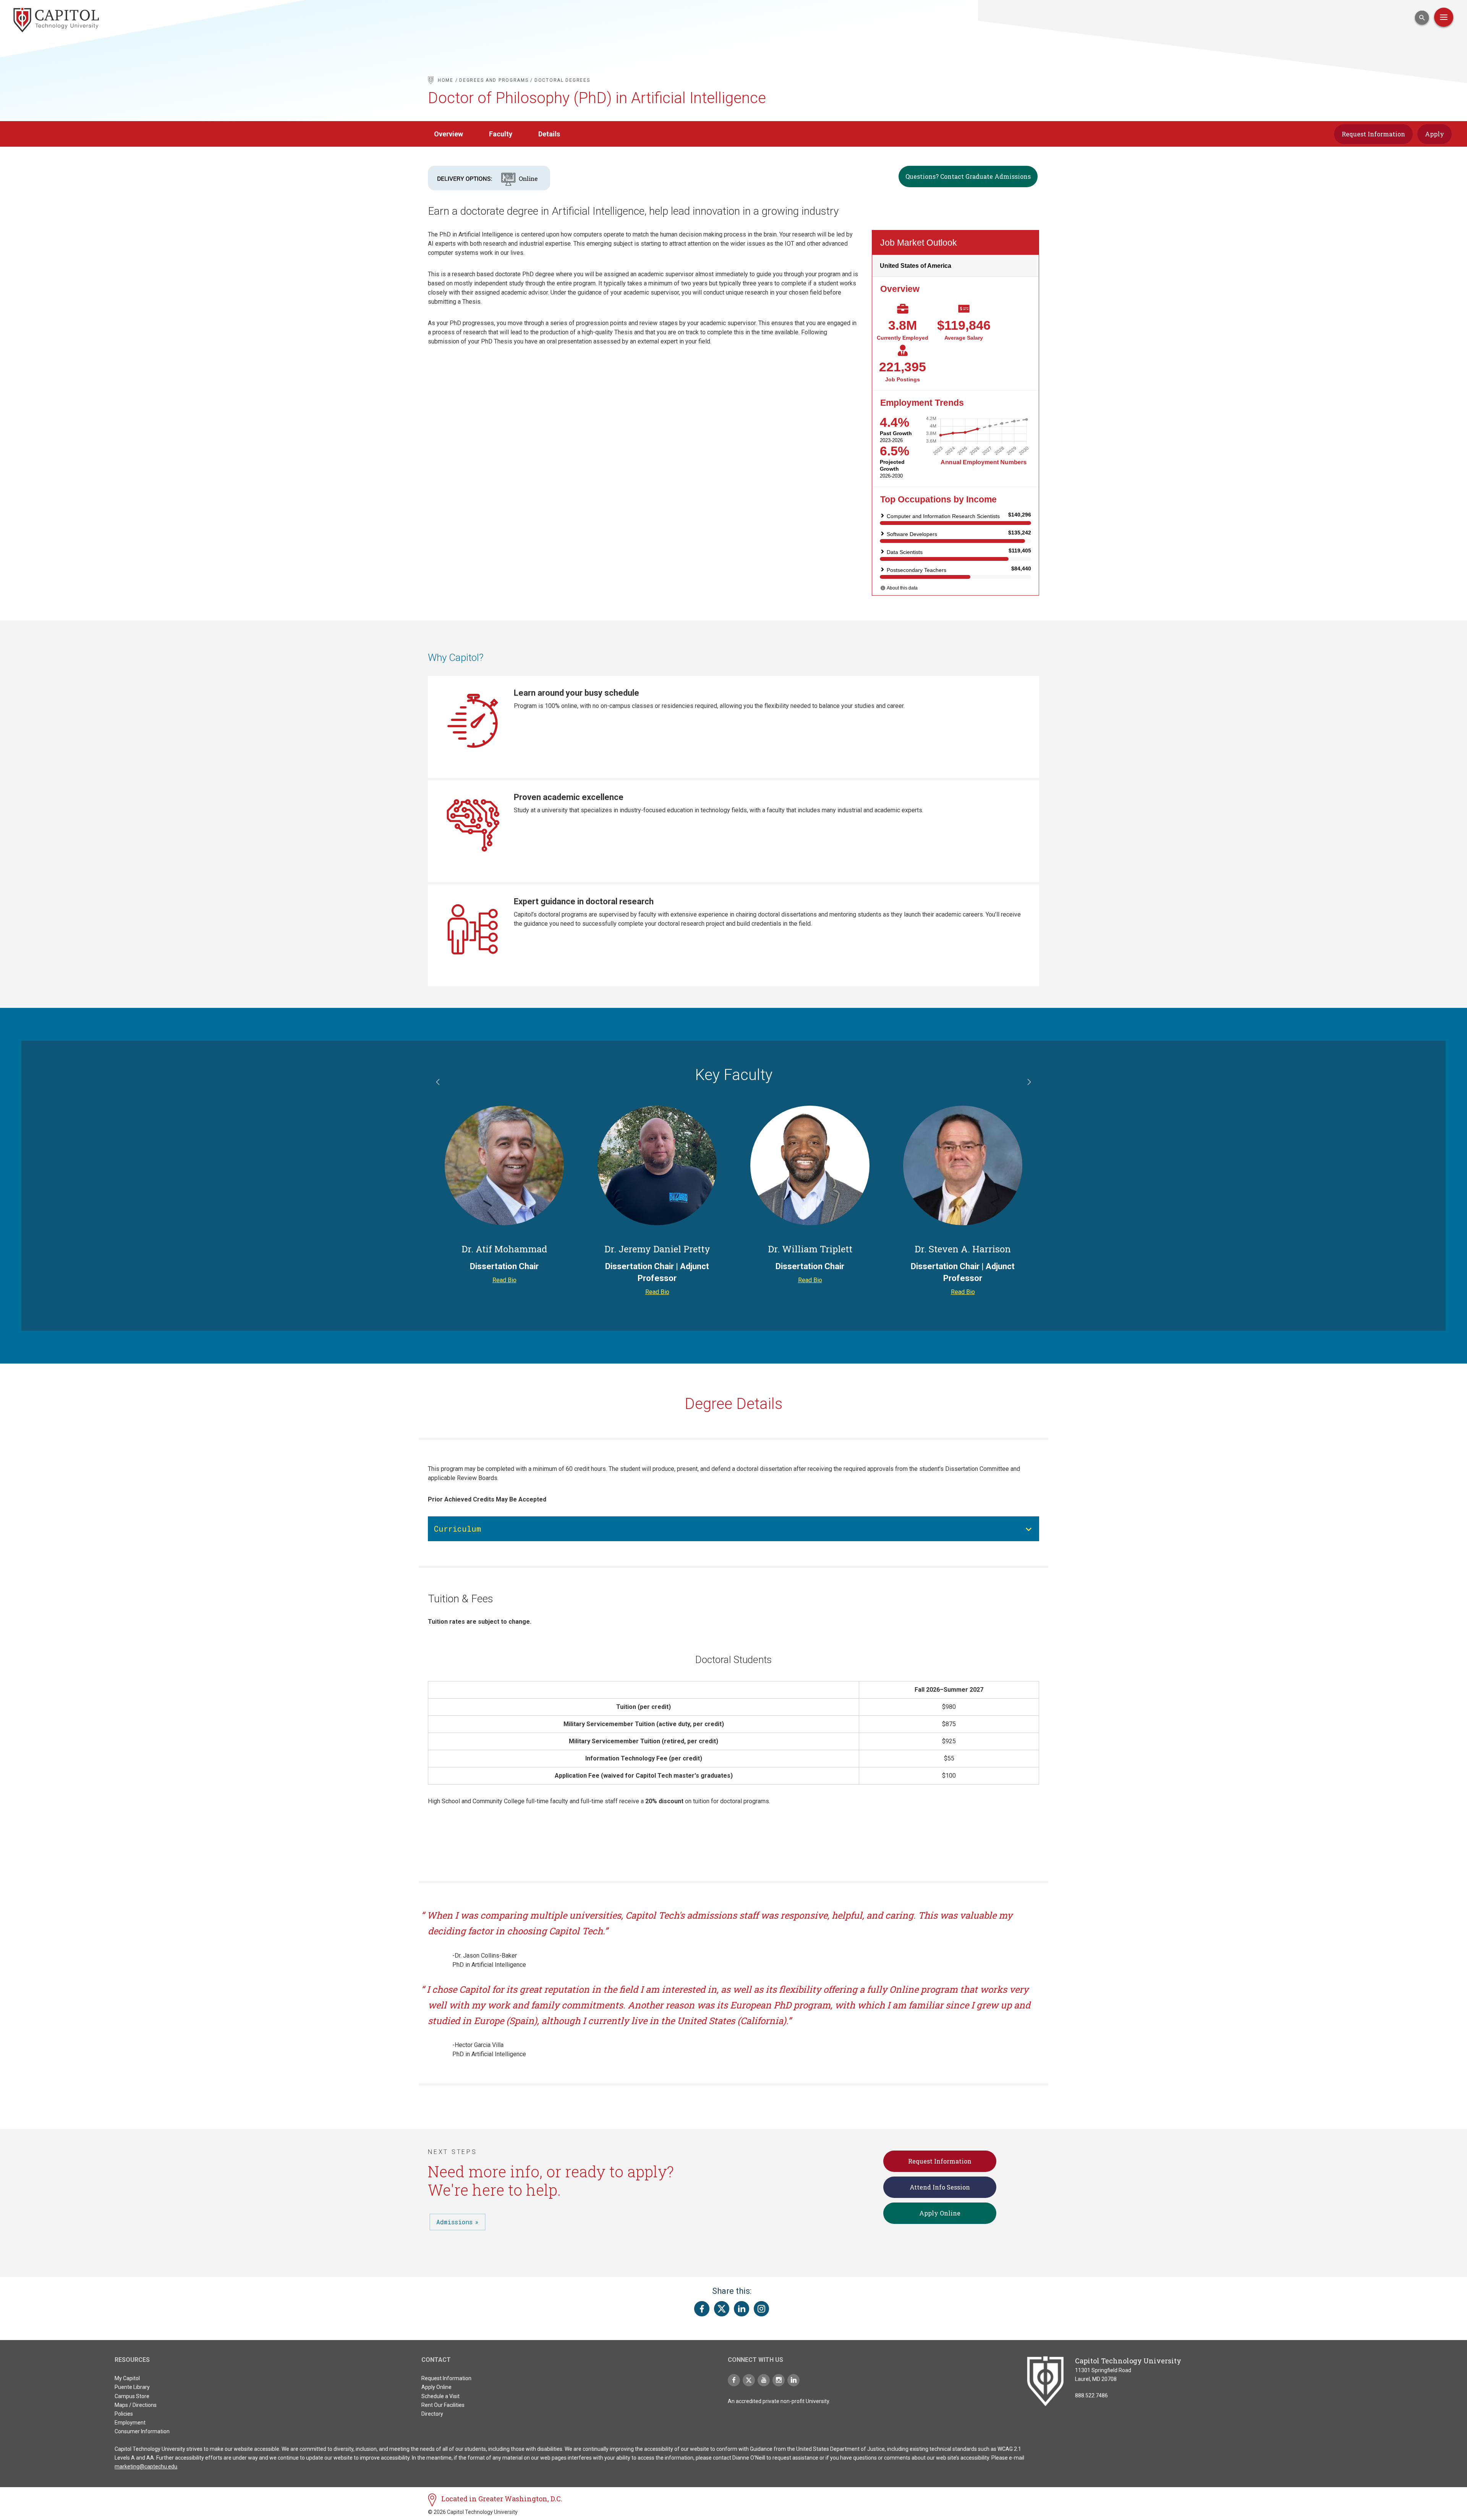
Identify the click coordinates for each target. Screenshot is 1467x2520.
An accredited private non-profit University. (779, 2401)
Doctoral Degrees (562, 80)
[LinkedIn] (793, 2380)
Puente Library (132, 2387)
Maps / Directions (136, 2405)
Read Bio (504, 1280)
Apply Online (940, 2213)
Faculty (501, 134)
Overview (449, 134)
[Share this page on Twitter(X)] (722, 2309)
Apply (1435, 134)
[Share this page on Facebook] (702, 2309)
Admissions (454, 2222)
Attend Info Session (940, 2187)
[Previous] (439, 1083)
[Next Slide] (1028, 1083)
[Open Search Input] (1422, 18)
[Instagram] (779, 2380)
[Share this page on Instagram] (761, 2309)
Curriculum (457, 1529)
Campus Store (132, 2396)
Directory (432, 2414)
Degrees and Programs (494, 80)
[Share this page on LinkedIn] (742, 2309)
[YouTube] (764, 2380)
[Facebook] (734, 2380)
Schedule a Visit (440, 2396)
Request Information (1373, 134)
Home (446, 80)
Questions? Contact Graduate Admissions (968, 176)
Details (549, 134)
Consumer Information (142, 2431)
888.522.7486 (1091, 2395)
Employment (130, 2423)
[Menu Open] (1444, 17)
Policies (124, 2414)
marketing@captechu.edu (146, 2467)
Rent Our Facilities (443, 2405)
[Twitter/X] (749, 2380)
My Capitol (127, 2378)
